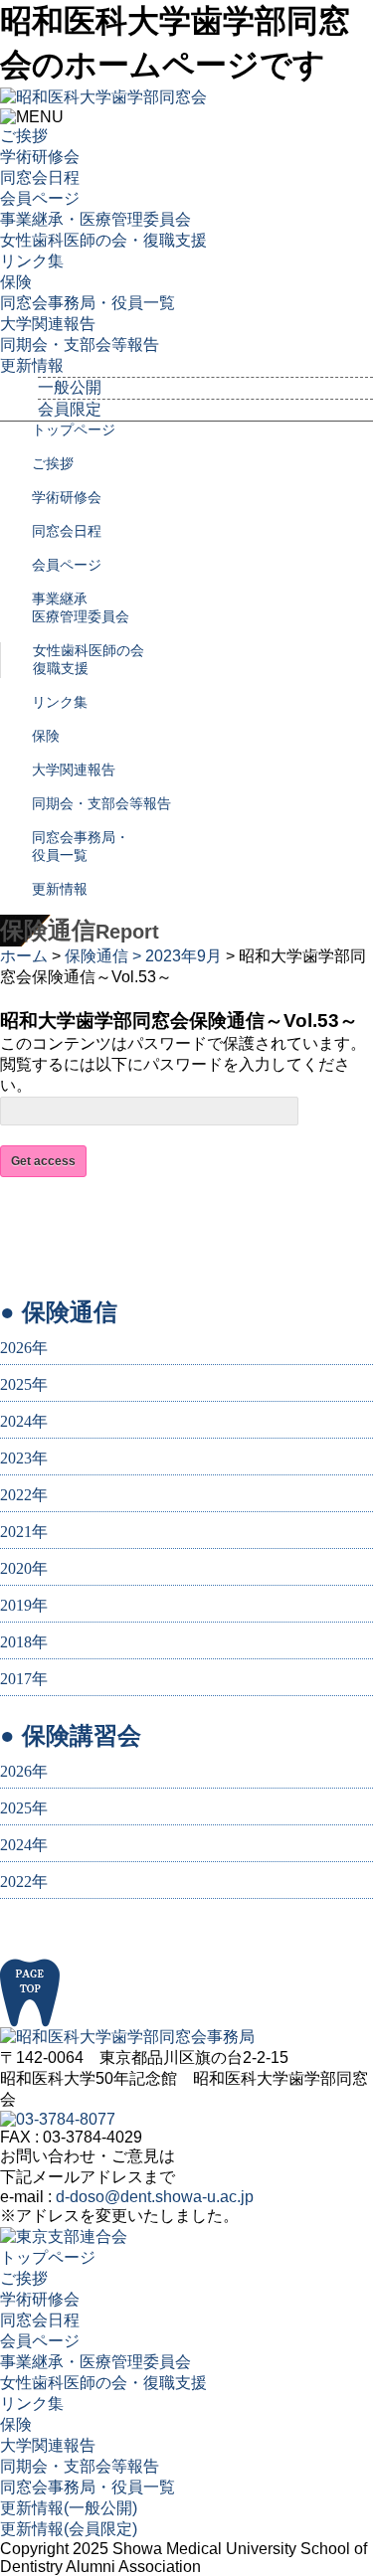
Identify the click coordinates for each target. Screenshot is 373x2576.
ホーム (24, 956)
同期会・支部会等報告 (80, 344)
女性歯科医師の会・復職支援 (103, 240)
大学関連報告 (48, 324)
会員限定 (70, 409)
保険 (16, 282)
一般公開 (70, 387)
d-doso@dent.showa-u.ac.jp (155, 2197)
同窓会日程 (40, 177)
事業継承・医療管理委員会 (95, 219)
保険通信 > (105, 956)
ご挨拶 (24, 136)
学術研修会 (40, 157)
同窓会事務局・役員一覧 (88, 303)
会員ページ (40, 198)
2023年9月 (184, 956)
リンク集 (32, 261)
